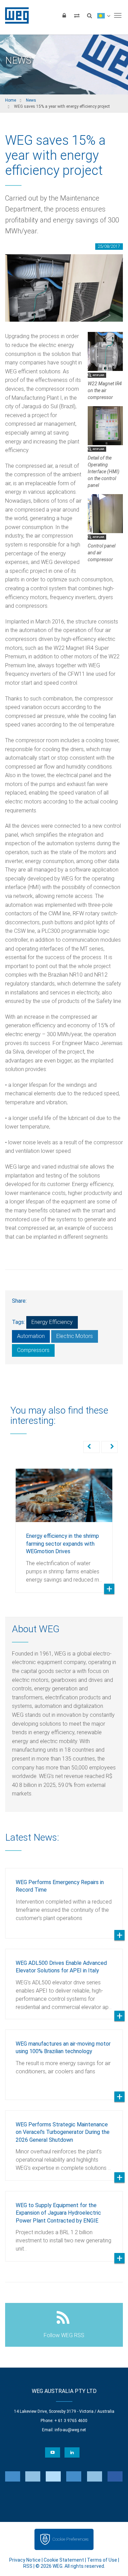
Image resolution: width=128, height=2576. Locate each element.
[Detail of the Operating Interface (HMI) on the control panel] (105, 425)
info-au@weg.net (70, 2430)
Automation (31, 1336)
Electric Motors (75, 1336)
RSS (28, 2566)
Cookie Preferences (70, 2539)
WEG (15, 15)
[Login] (64, 15)
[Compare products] (77, 15)
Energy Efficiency (52, 1322)
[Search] (89, 15)
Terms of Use (102, 2560)
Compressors (33, 1350)
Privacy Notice (25, 2560)
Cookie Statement (64, 2560)
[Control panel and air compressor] (105, 513)
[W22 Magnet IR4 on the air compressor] (105, 351)
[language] (104, 15)
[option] (64, 1525)
